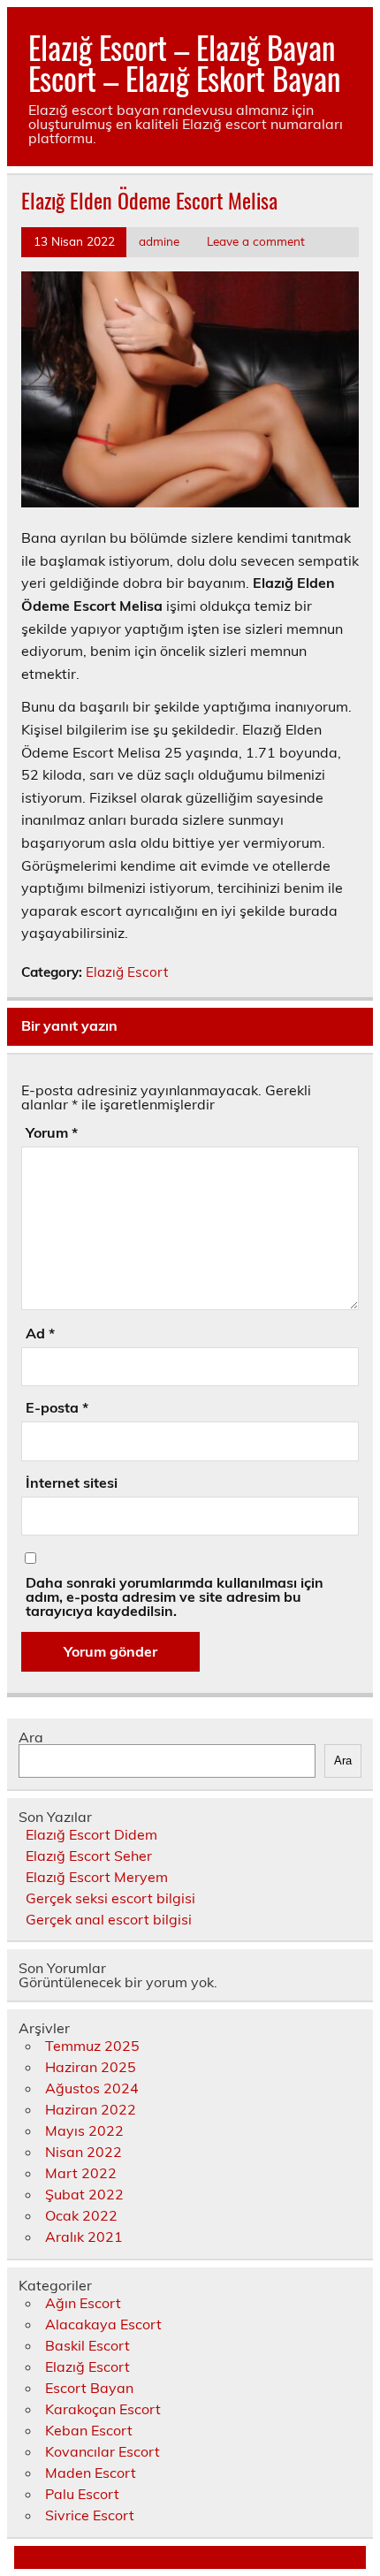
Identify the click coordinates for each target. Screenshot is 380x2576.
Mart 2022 (81, 2173)
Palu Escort (82, 2494)
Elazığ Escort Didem (91, 1834)
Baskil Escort (87, 2345)
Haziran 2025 (91, 2067)
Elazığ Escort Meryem (97, 1877)
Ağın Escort (83, 2303)
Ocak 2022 (81, 2215)
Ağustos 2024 (92, 2088)
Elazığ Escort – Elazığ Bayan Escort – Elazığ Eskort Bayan (184, 62)
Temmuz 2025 (92, 2046)
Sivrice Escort (90, 2515)
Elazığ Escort (127, 972)
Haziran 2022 (91, 2109)
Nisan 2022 (84, 2152)
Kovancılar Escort (103, 2451)
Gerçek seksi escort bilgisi (110, 1898)
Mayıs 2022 (84, 2130)
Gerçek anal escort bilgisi (109, 1919)
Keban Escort (89, 2430)
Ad (40, 1333)
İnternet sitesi (72, 1482)
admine (159, 241)
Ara (31, 1737)
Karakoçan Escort (103, 2409)
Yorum (52, 1132)
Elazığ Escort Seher (89, 1856)
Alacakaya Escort (103, 2324)
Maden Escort (91, 2473)
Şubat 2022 (84, 2194)
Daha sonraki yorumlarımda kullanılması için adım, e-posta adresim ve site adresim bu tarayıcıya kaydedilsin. (175, 1597)
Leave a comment (256, 241)
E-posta (57, 1407)
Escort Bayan (89, 2388)
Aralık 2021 (84, 2237)
